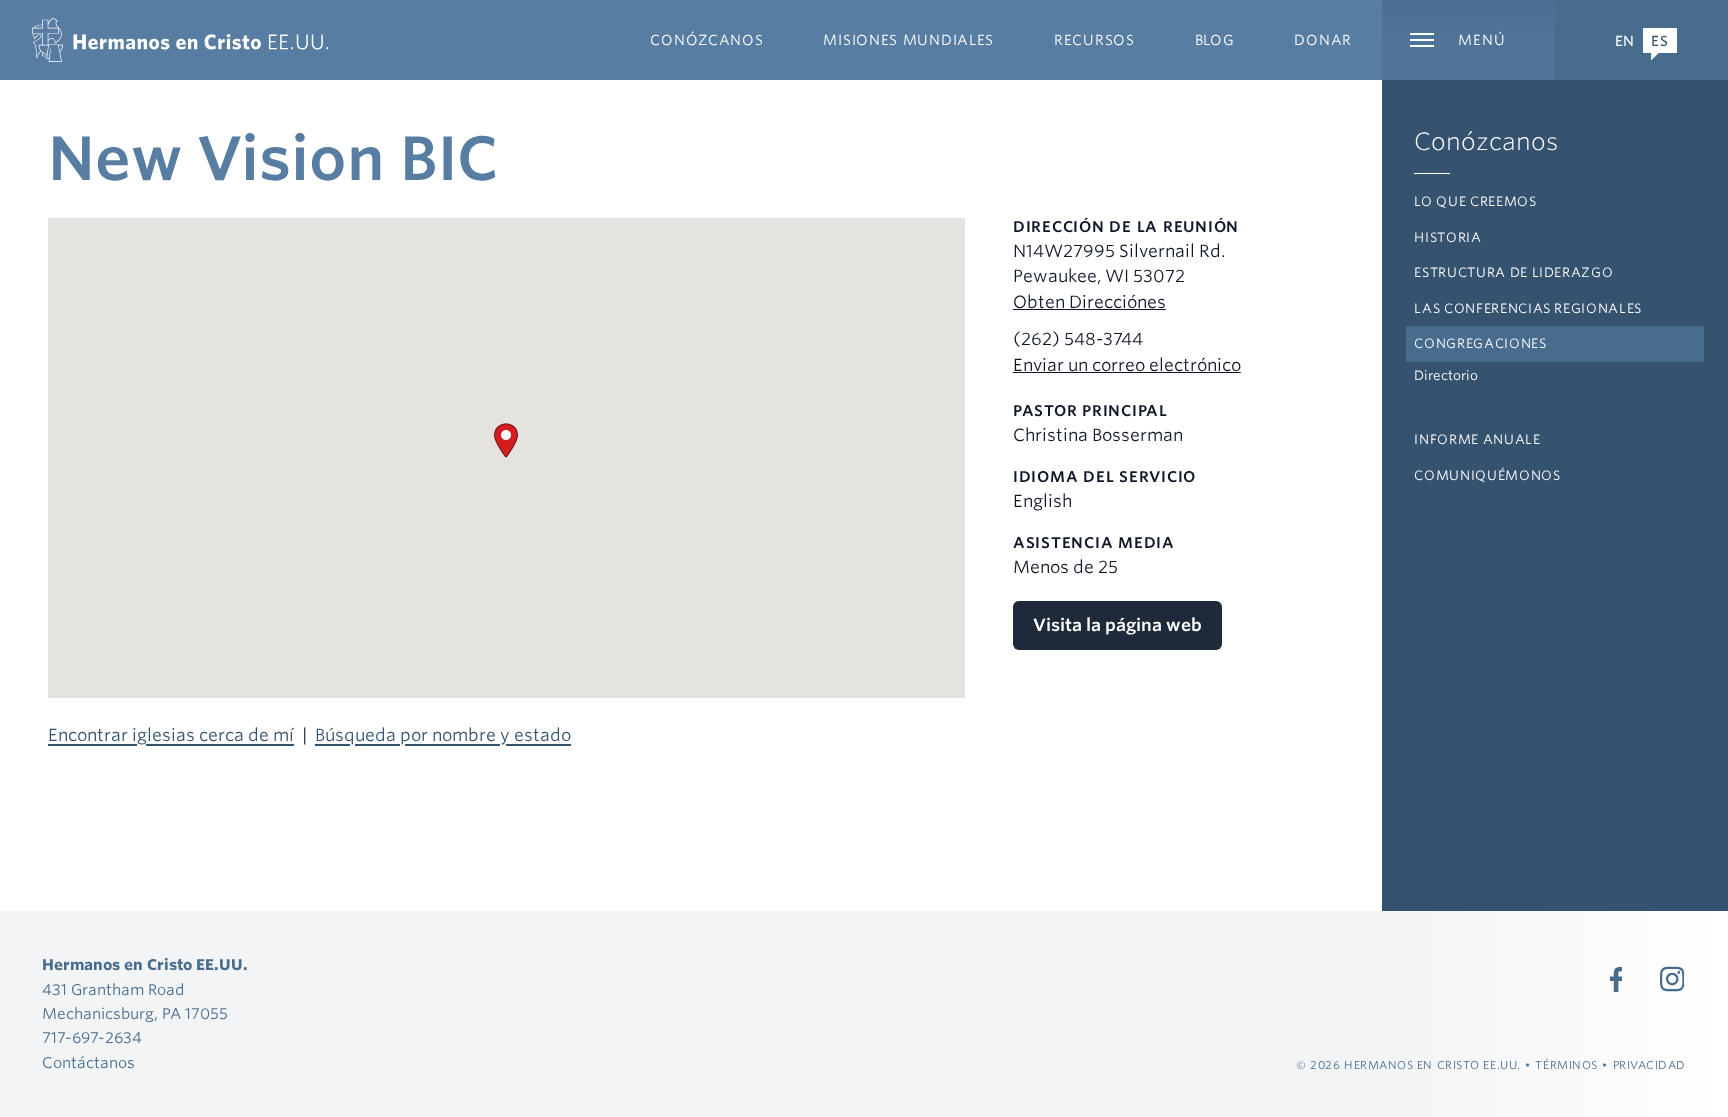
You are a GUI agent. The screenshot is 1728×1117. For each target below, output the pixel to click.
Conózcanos (1486, 141)
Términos (1566, 1065)
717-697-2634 (92, 1038)
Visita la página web (1117, 625)
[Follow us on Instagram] (1672, 979)
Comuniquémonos (1487, 475)
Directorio (1446, 375)
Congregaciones (1480, 343)
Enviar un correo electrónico (1127, 365)
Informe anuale (1477, 439)
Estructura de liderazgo (1513, 272)
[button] (506, 440)
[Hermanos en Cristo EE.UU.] (180, 40)
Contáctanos (88, 1063)
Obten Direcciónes (1089, 302)
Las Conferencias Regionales (1528, 308)
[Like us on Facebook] (1616, 979)
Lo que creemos (1475, 201)
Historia (1447, 237)
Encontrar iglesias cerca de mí (171, 735)
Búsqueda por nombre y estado (443, 735)
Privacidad (1650, 1065)
